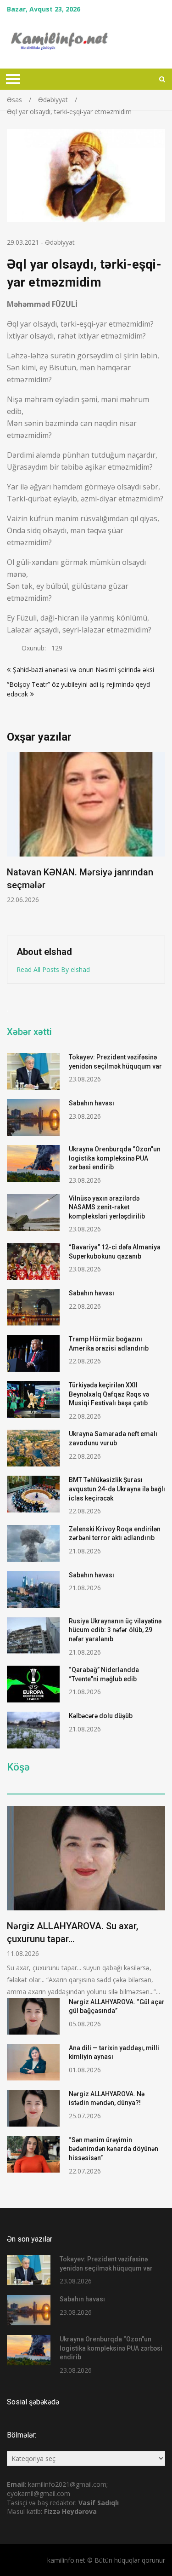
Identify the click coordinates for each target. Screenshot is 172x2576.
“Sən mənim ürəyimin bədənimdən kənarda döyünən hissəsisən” (114, 2149)
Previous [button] (13, 839)
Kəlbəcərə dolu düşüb (101, 1716)
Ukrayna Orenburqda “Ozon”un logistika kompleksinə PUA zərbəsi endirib (115, 1158)
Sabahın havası (92, 1103)
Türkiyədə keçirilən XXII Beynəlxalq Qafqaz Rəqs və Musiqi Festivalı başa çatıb (109, 1394)
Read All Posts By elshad (53, 969)
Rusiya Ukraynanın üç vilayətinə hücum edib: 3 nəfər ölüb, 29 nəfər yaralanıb (115, 1630)
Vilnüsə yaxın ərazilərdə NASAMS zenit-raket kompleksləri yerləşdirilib (107, 1207)
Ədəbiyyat (60, 242)
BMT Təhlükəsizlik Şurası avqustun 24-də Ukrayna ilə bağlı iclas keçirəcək (117, 1489)
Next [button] (159, 839)
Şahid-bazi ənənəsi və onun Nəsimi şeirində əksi (83, 670)
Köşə (18, 1767)
